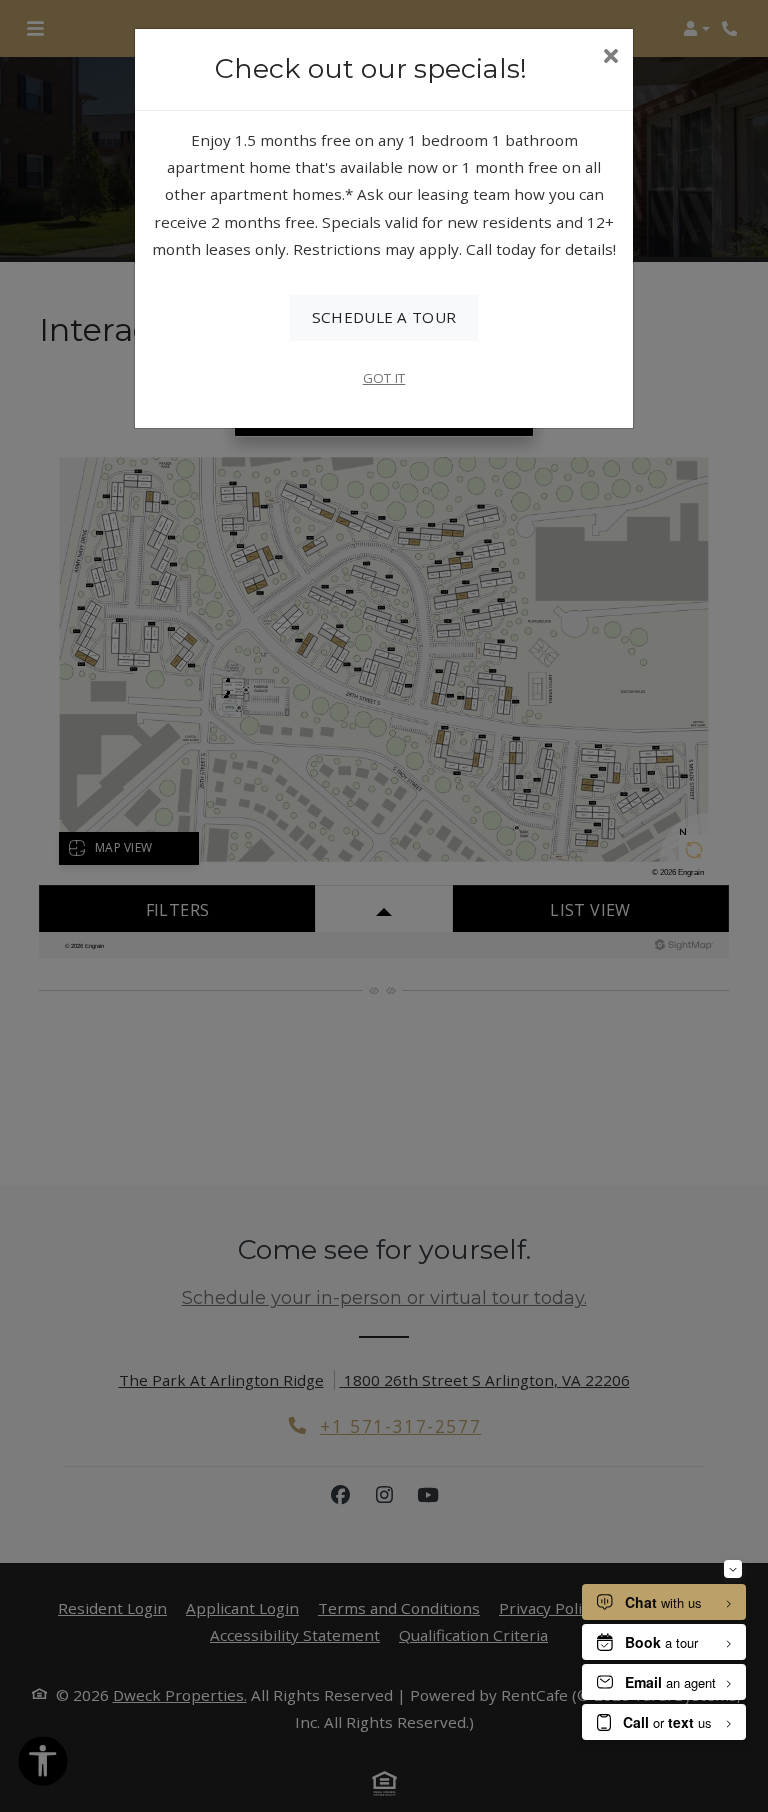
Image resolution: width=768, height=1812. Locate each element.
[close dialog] (610, 58)
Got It (384, 378)
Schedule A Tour (384, 317)
